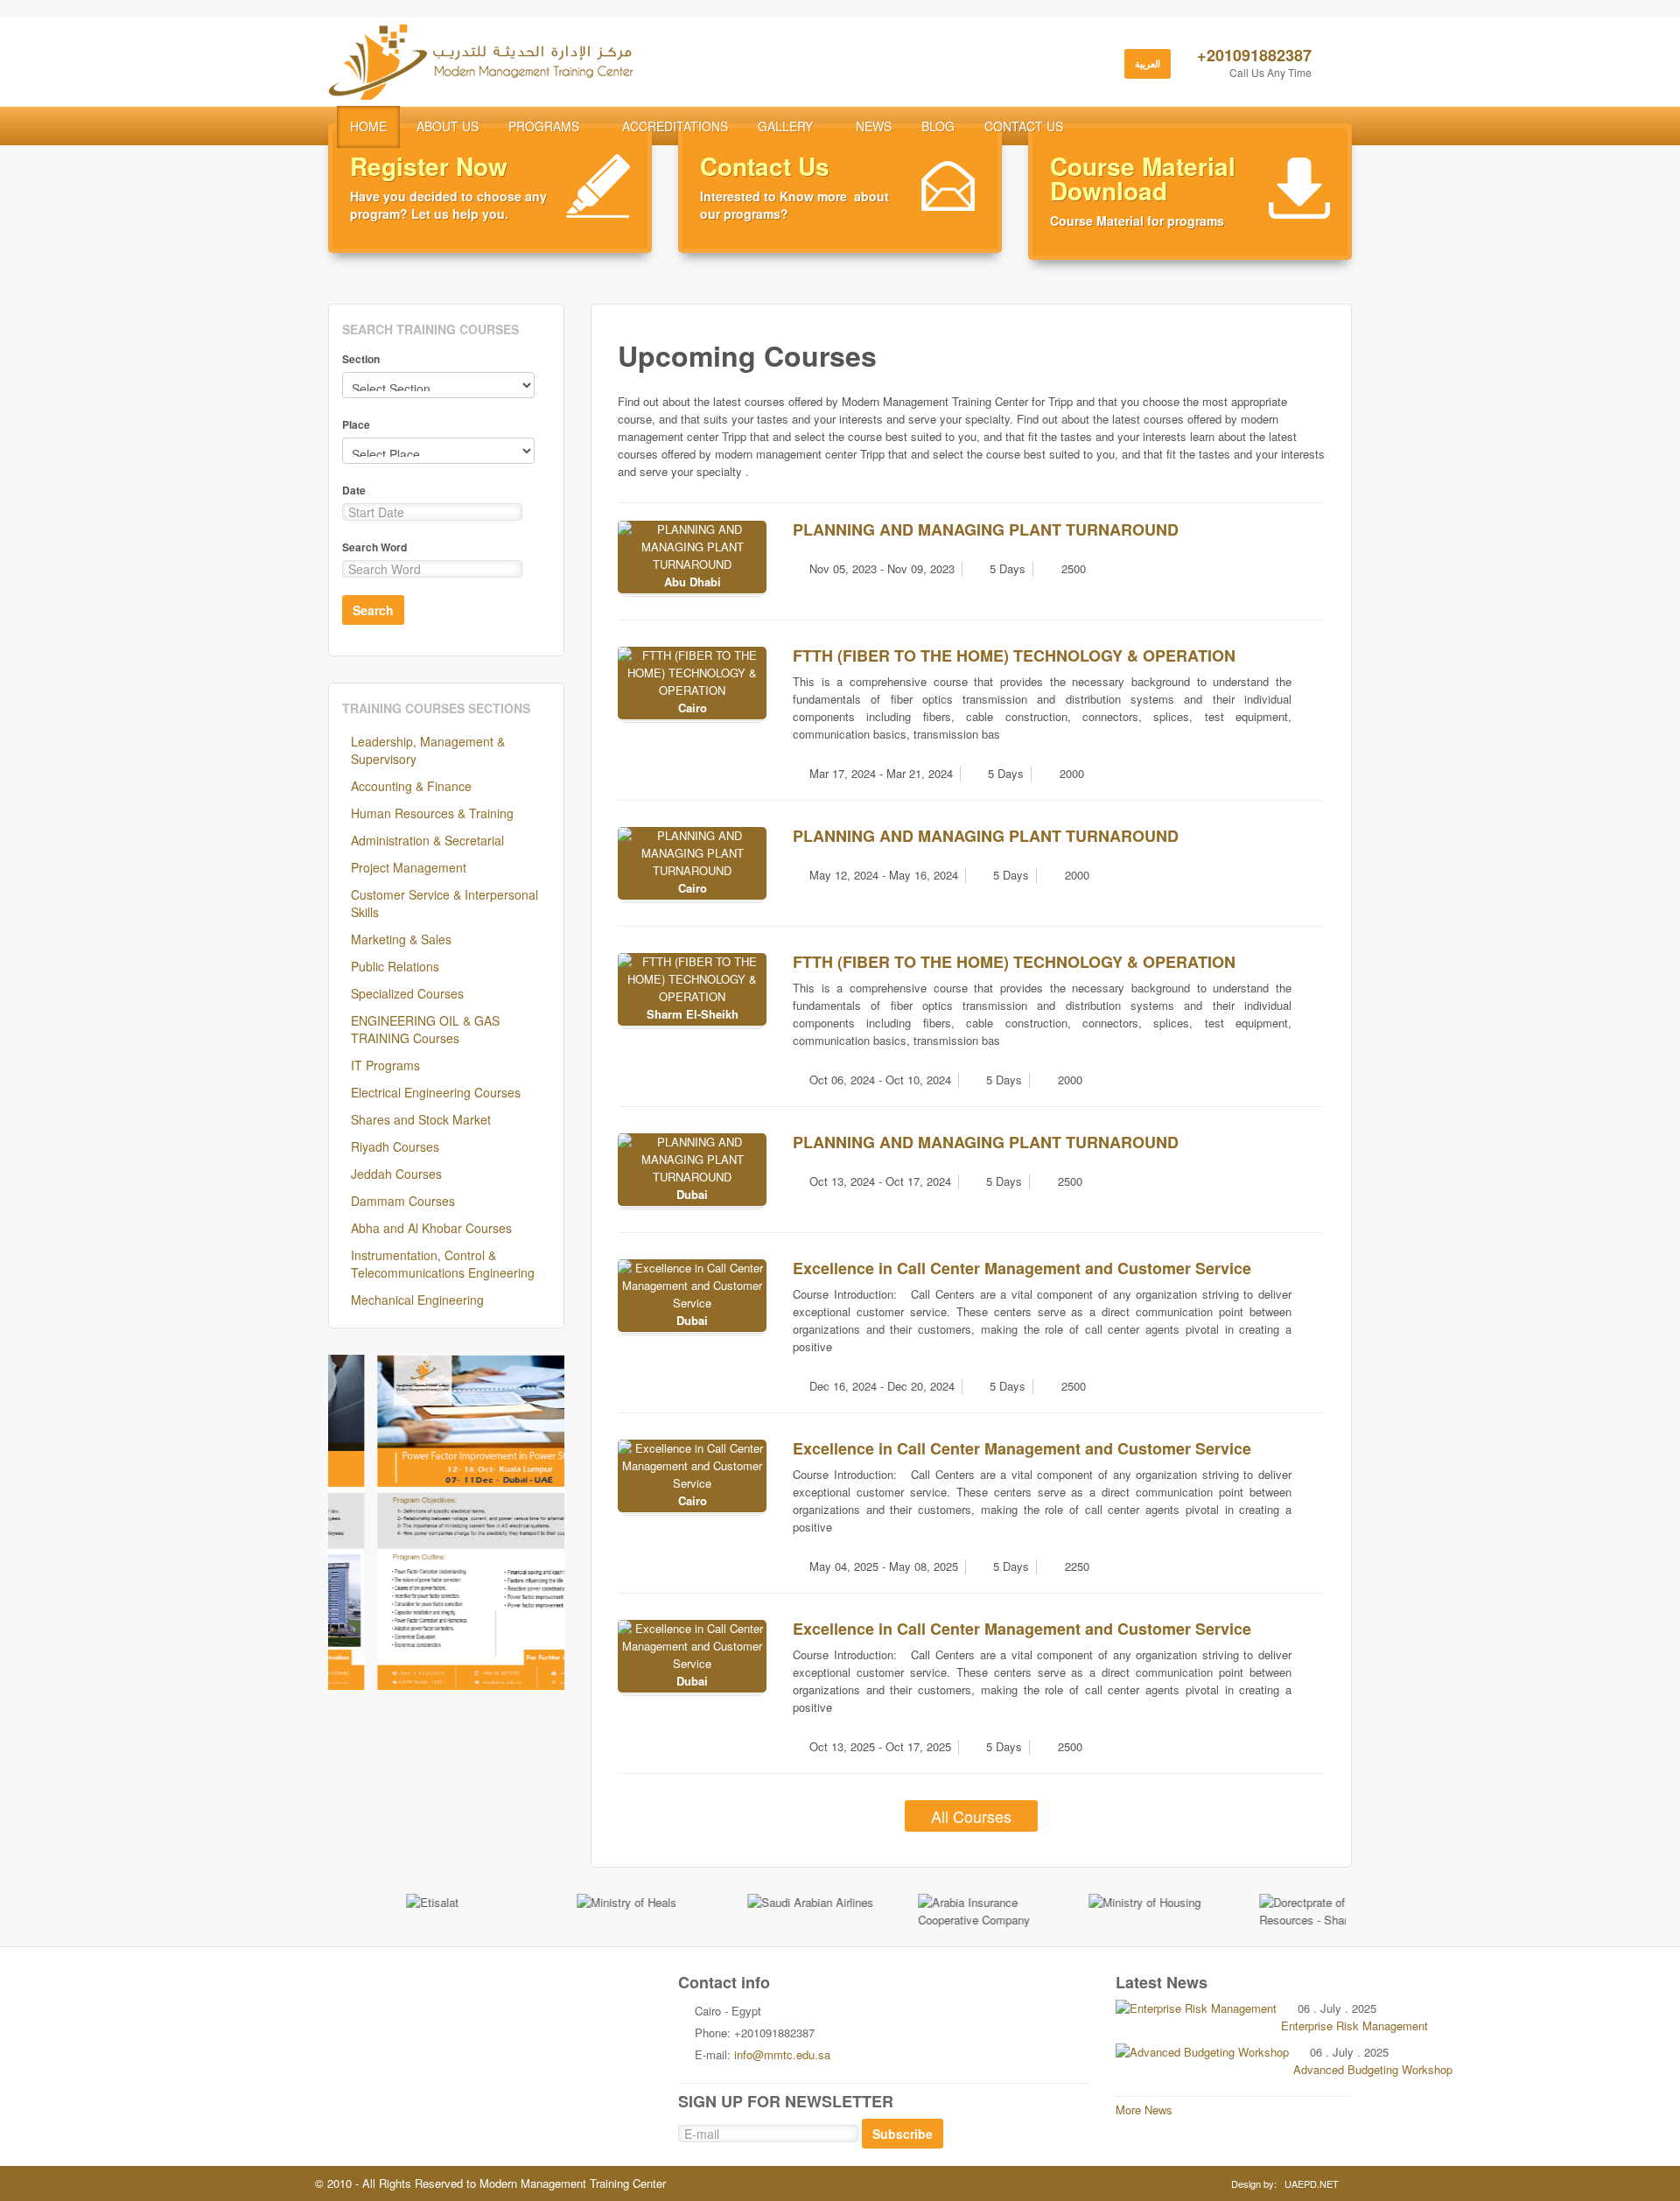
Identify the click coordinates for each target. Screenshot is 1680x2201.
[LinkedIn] (563, 2003)
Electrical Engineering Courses (436, 1092)
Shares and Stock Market (421, 1119)
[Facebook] (453, 2003)
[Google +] (490, 2003)
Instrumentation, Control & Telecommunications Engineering (443, 1264)
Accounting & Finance (411, 786)
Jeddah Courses (396, 1174)
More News (1144, 2110)
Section (361, 359)
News (874, 126)
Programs (544, 126)
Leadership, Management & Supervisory (428, 750)
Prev (351, 1523)
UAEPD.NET (1312, 2183)
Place (356, 424)
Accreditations (675, 126)
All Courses (971, 1816)
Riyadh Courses (395, 1146)
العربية (1148, 63)
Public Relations (395, 966)
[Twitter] (416, 2003)
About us (448, 126)
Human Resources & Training (432, 813)
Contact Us (1024, 126)
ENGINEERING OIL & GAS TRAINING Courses (425, 1029)
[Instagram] (527, 2003)
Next (542, 1523)
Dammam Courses (403, 1201)
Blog (938, 126)
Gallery (785, 126)
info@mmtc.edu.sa (782, 2054)
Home (368, 126)
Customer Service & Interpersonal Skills (444, 903)
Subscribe (903, 2134)
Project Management (409, 867)
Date (354, 490)
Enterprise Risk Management (1354, 2026)
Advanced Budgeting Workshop (1373, 2069)
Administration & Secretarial (427, 840)
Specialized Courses (407, 993)
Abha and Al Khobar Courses (431, 1228)
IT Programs (385, 1065)
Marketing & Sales (401, 939)
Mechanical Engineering (417, 1300)
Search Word (374, 547)
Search (373, 610)
